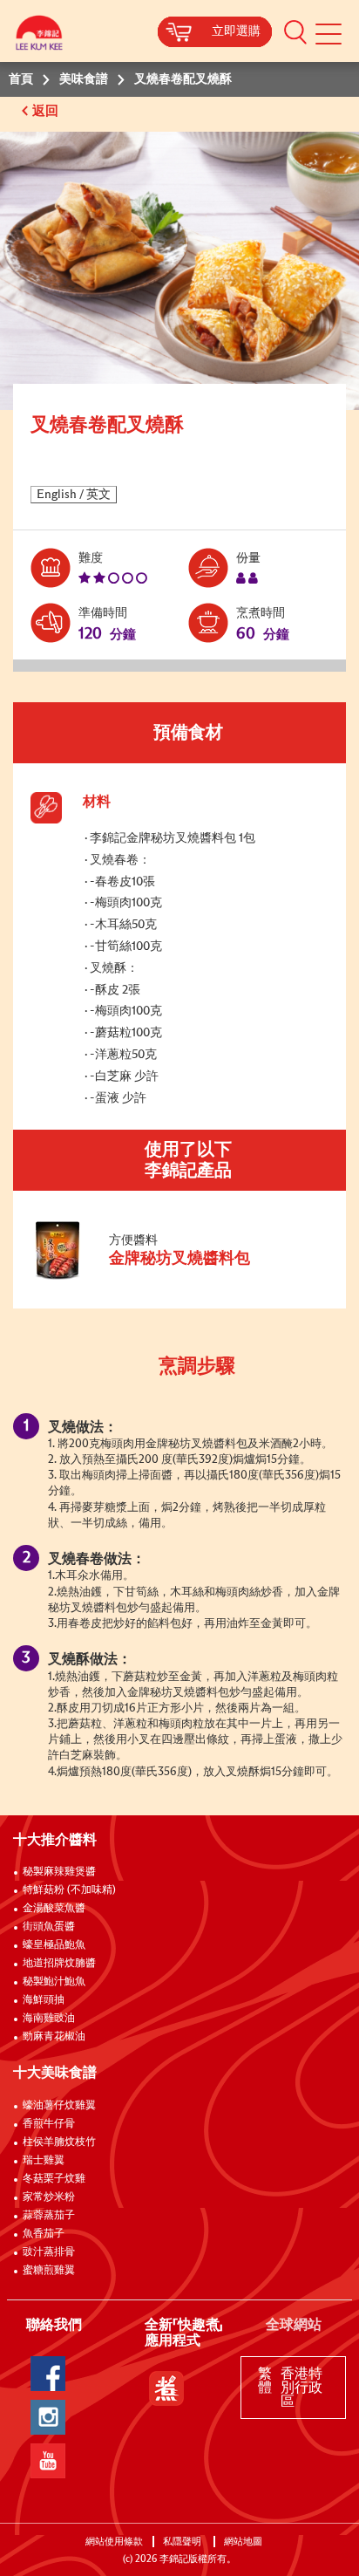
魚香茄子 (44, 2234)
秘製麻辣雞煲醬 (59, 1872)
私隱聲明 (183, 2542)
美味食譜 (84, 79)
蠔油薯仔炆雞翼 (59, 2106)
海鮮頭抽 (44, 2000)
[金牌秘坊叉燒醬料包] (147, 1276)
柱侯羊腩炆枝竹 (59, 2142)
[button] (295, 31)
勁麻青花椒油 (54, 2037)
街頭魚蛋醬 (49, 1927)
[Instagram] (48, 2417)
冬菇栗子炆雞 (54, 2179)
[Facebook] (48, 2374)
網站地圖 (244, 2542)
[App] (166, 2388)
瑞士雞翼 (44, 2161)
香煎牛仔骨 (49, 2124)
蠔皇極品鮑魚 (54, 1945)
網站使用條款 (114, 2542)
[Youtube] (48, 2461)
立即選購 (236, 31)
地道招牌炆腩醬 (59, 1964)
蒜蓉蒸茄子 (49, 2216)
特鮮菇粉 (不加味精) (69, 1890)
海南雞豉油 (49, 2019)
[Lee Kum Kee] (39, 37)
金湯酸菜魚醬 (54, 1909)
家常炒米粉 (49, 2197)
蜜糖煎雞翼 (49, 2271)
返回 (47, 111)
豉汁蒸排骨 (49, 2252)
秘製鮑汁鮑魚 (54, 1982)
